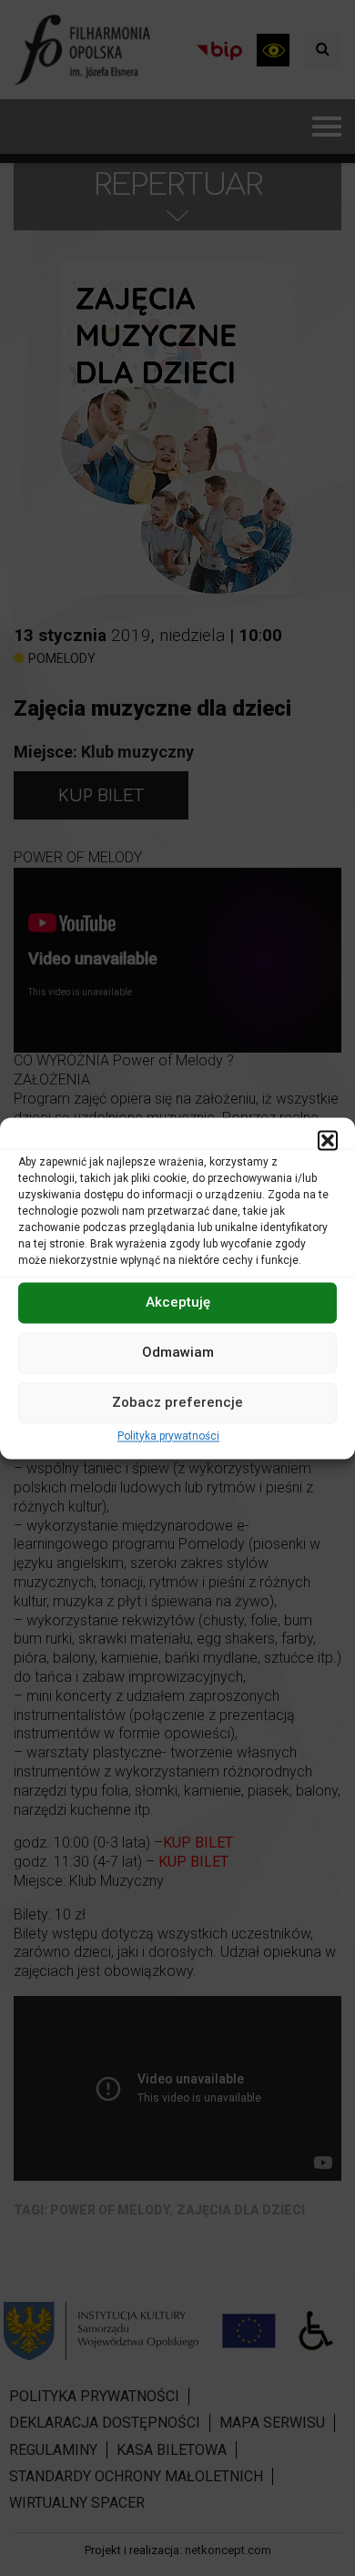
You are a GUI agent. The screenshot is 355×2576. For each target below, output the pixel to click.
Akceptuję (178, 1302)
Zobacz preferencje (177, 1402)
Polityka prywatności (168, 1436)
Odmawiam (178, 1352)
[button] (328, 1140)
